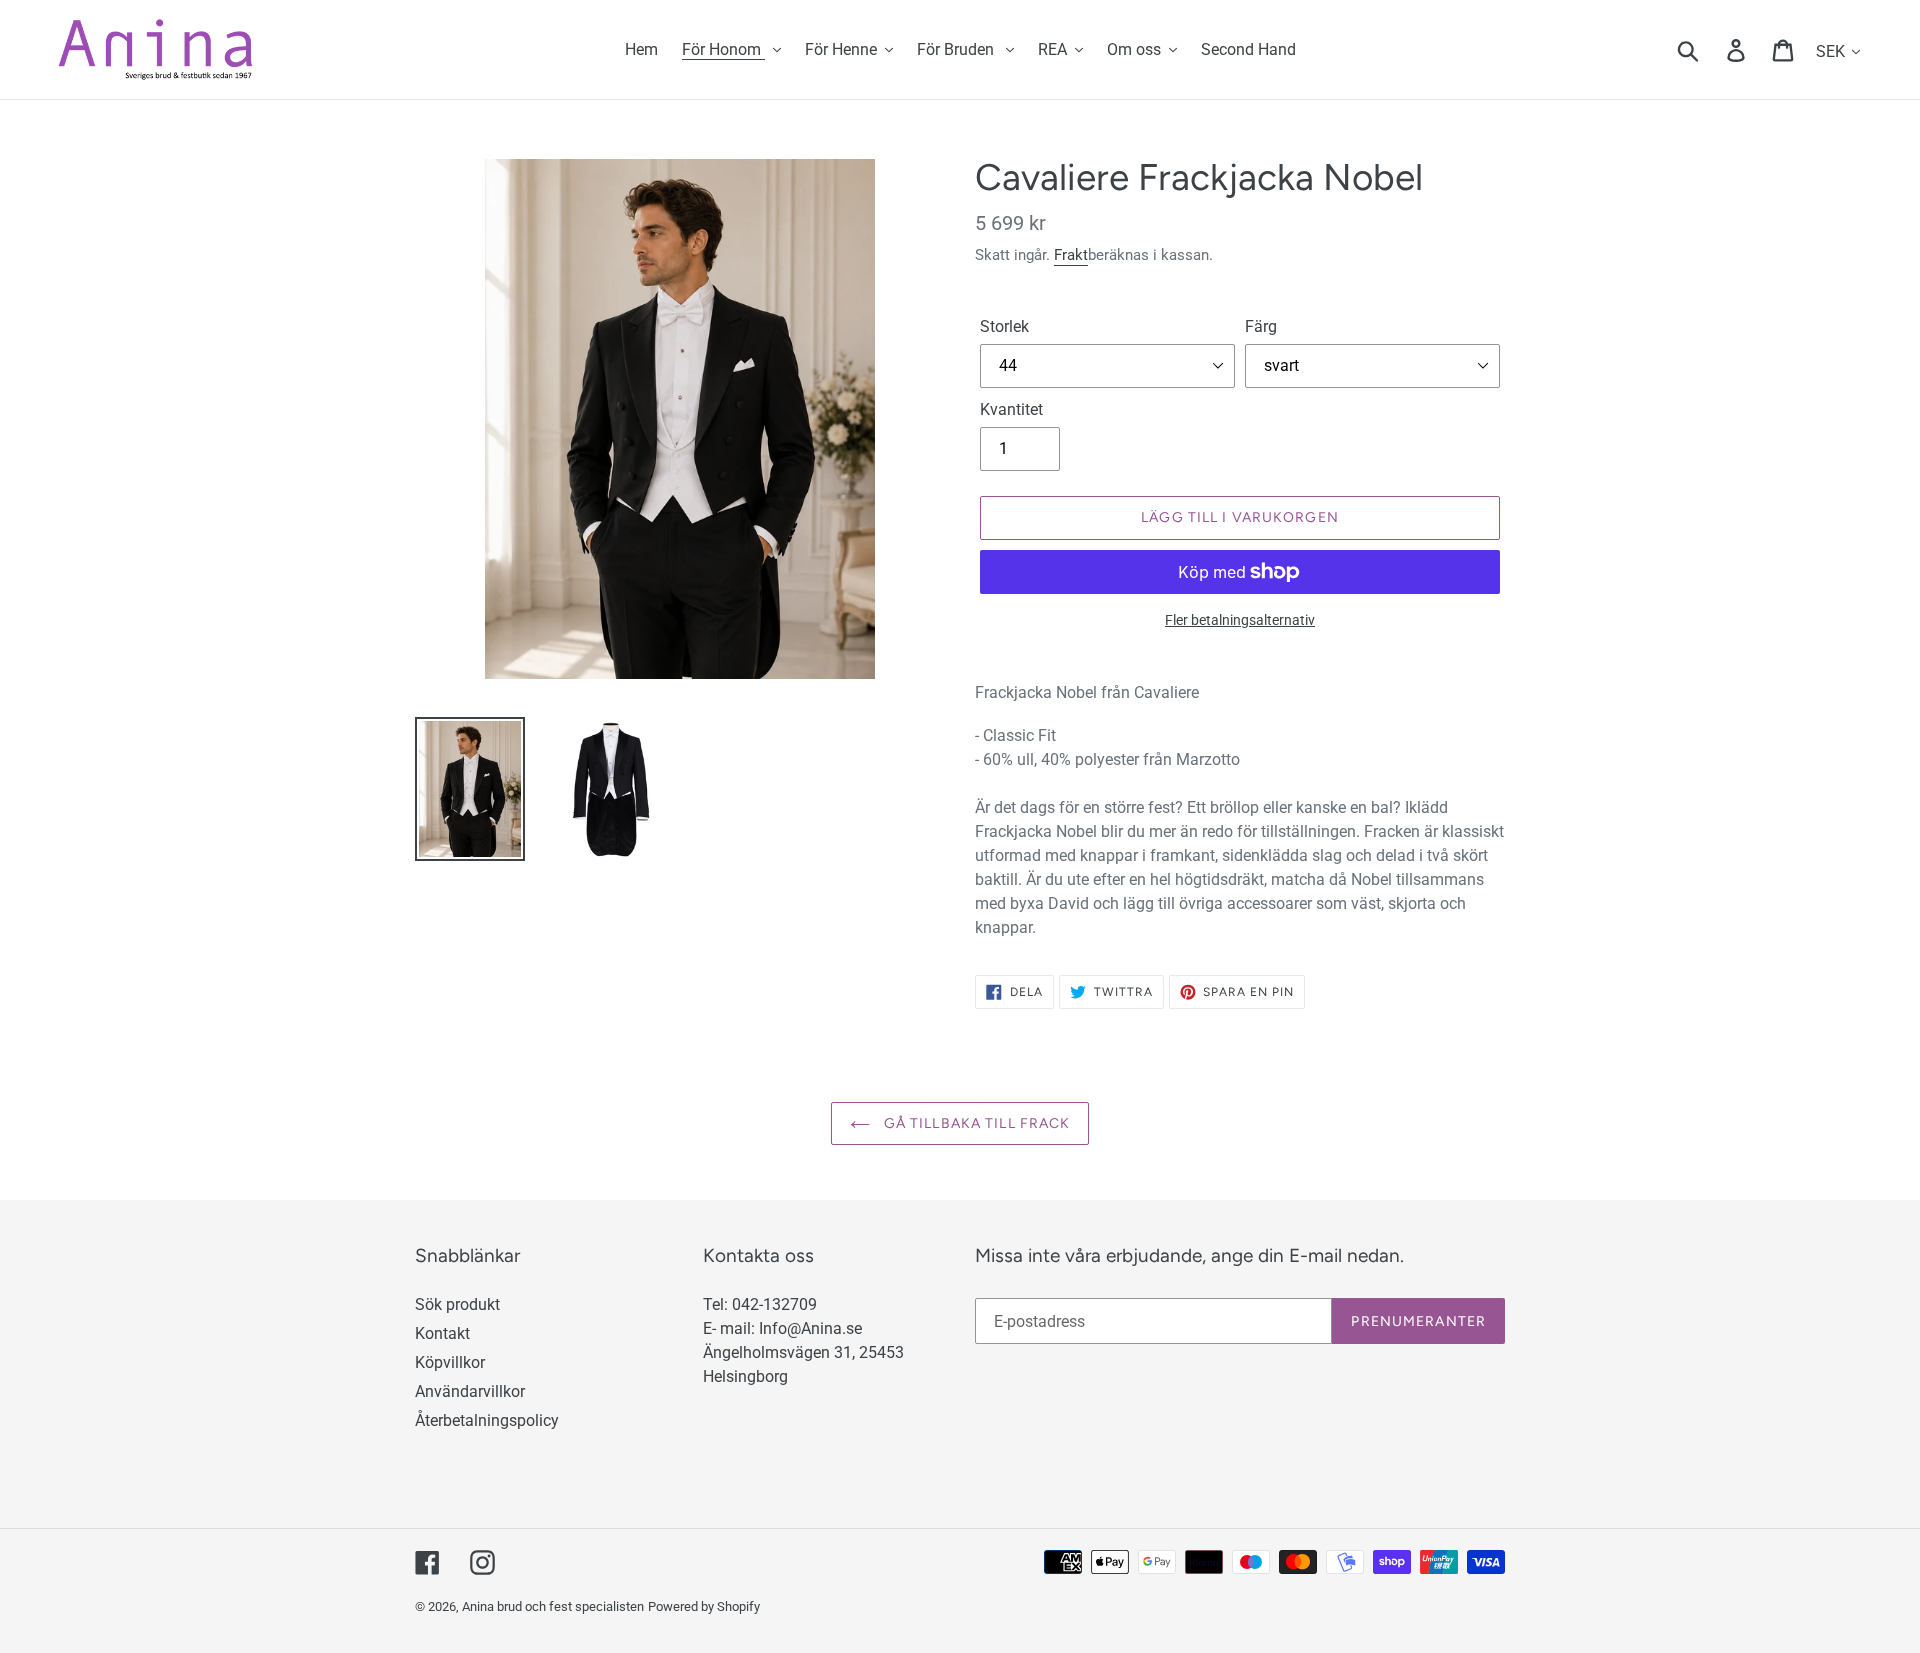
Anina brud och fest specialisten (553, 1606)
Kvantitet (1011, 409)
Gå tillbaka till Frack (975, 1123)
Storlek (1004, 326)
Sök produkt (457, 1304)
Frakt (1071, 255)
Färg (1261, 326)
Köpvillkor (450, 1362)
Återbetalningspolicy (487, 1420)
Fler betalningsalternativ (1240, 620)
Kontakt (442, 1333)
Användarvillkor (470, 1391)
